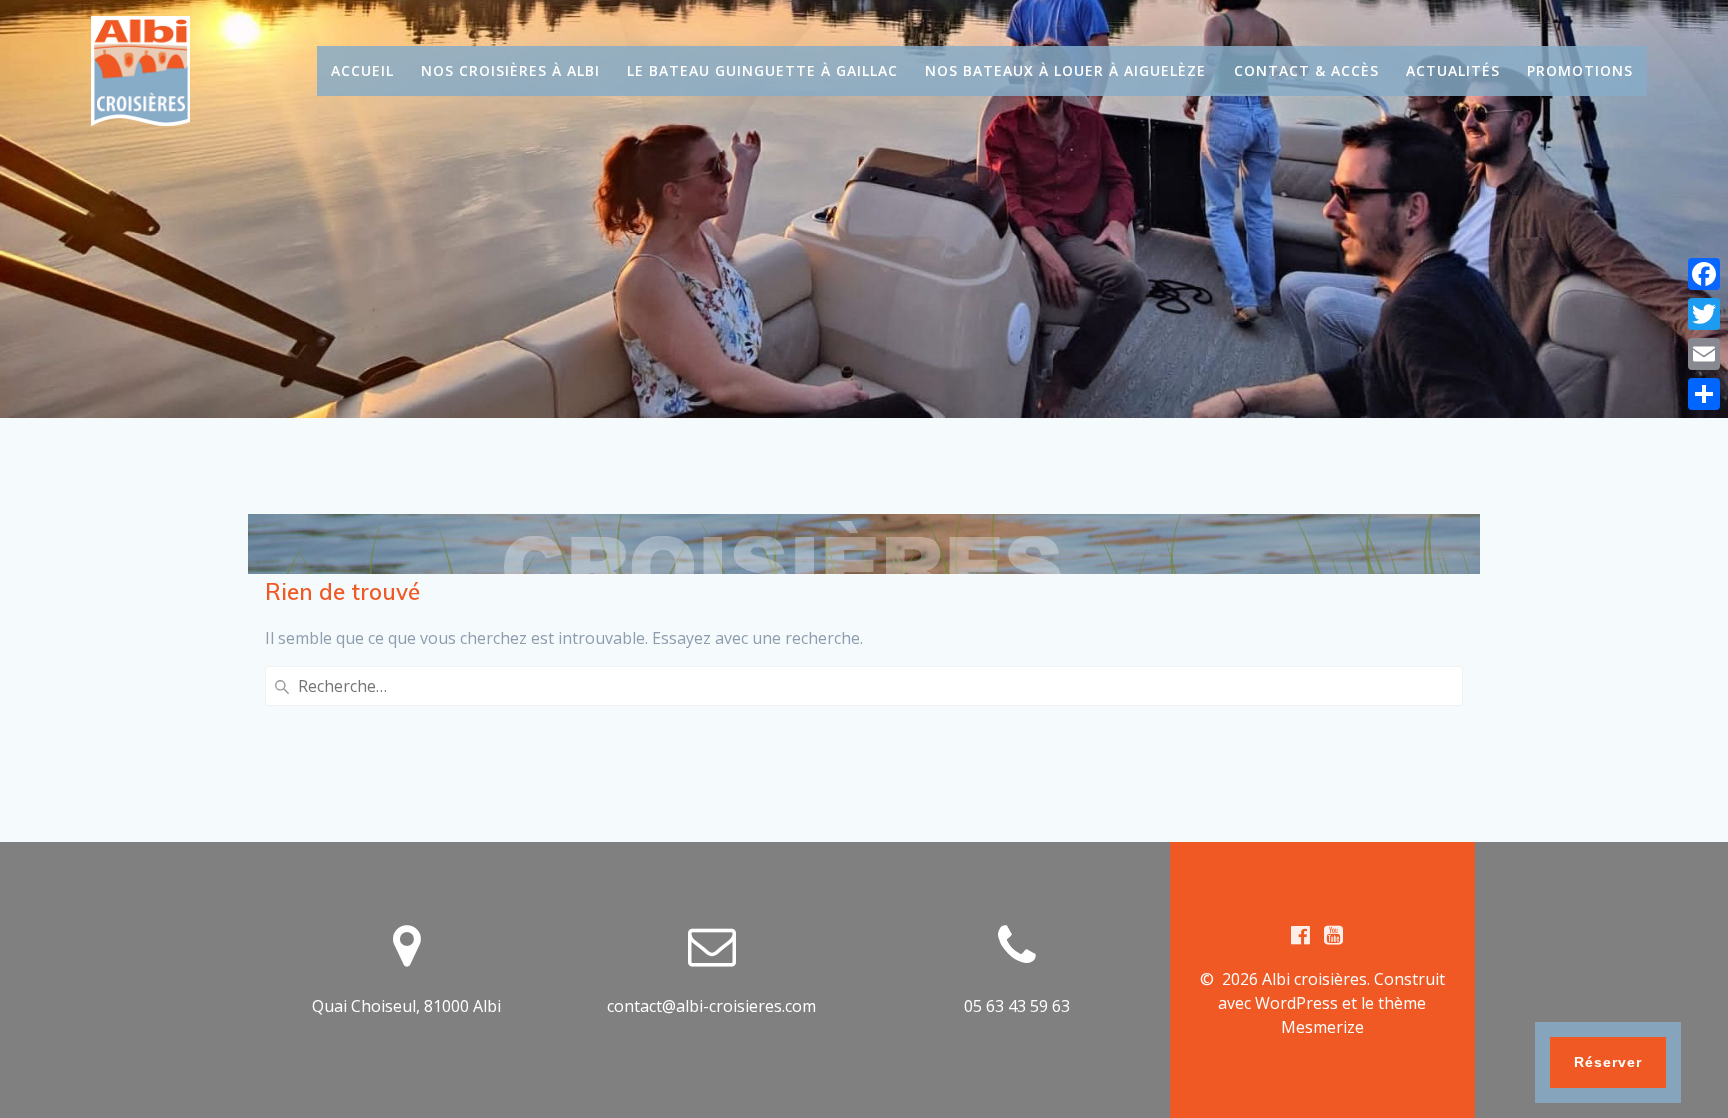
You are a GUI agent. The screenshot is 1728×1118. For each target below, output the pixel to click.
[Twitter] (1704, 314)
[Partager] (1704, 394)
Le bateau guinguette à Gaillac (762, 70)
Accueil (362, 70)
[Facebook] (1704, 274)
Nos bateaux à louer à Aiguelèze (1065, 70)
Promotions (1580, 70)
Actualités (1453, 70)
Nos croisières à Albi (510, 70)
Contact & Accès (1306, 70)
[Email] (1704, 354)
